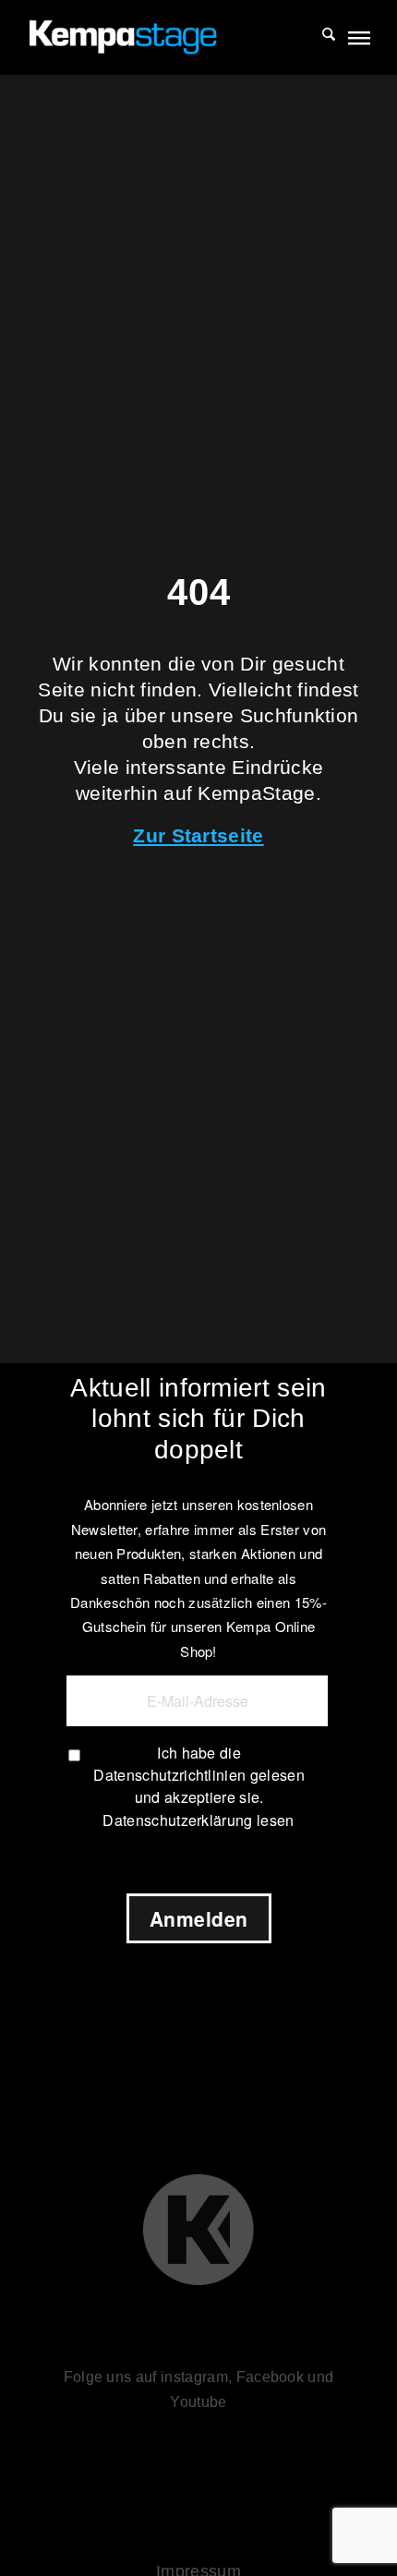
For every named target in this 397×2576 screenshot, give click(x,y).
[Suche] (319, 37)
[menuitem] (319, 37)
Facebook (271, 2377)
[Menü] (358, 37)
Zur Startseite (198, 835)
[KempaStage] (164, 37)
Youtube (198, 2402)
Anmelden (199, 1918)
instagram (194, 2377)
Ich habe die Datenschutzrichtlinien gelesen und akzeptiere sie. (199, 1775)
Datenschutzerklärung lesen (198, 1820)
